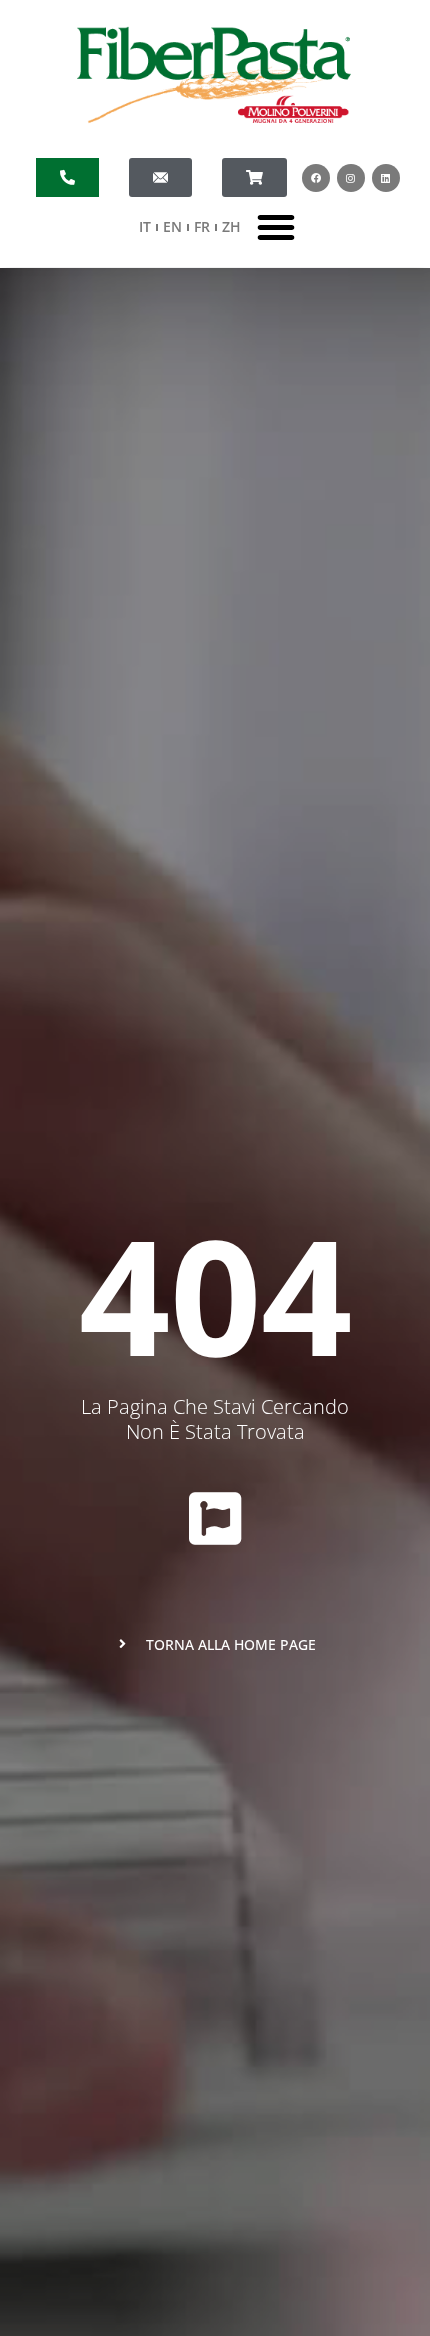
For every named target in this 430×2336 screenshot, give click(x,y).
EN (172, 226)
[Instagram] (351, 178)
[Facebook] (316, 178)
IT (145, 226)
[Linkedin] (386, 178)
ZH (231, 226)
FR (202, 226)
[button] (276, 227)
